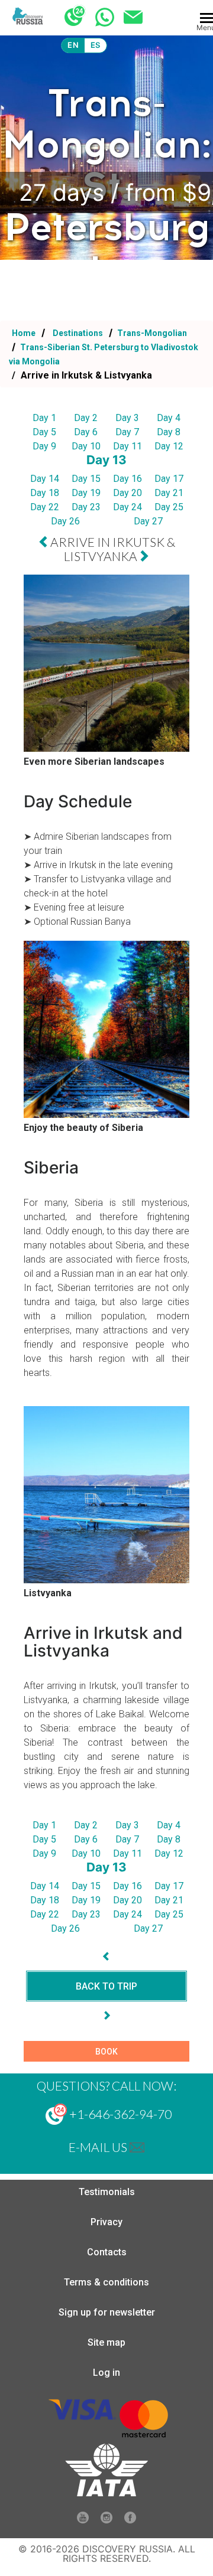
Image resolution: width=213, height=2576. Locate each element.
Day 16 (128, 479)
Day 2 (86, 418)
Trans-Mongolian (151, 333)
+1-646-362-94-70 (119, 2114)
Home (24, 333)
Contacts (107, 2252)
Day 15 (86, 479)
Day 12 (169, 446)
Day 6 (86, 432)
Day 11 (128, 446)
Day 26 (65, 521)
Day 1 (44, 418)
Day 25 (169, 507)
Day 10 (86, 446)
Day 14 (45, 479)
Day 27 (148, 521)
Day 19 (86, 493)
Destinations (77, 333)
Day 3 (127, 418)
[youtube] (83, 2520)
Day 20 (128, 493)
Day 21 (169, 493)
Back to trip (106, 1986)
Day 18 (45, 493)
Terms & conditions (106, 2282)
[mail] (137, 2147)
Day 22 (45, 507)
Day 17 (169, 479)
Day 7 (127, 432)
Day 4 (169, 418)
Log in (106, 2373)
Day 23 (86, 507)
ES (96, 45)
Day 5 (44, 432)
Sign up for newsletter (107, 2312)
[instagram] (106, 2520)
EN (73, 45)
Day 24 (128, 507)
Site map (106, 2342)
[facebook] (130, 2520)
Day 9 (44, 446)
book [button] (106, 2052)
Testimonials (107, 2192)
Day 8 (169, 432)
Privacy (106, 2222)
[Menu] (206, 18)
